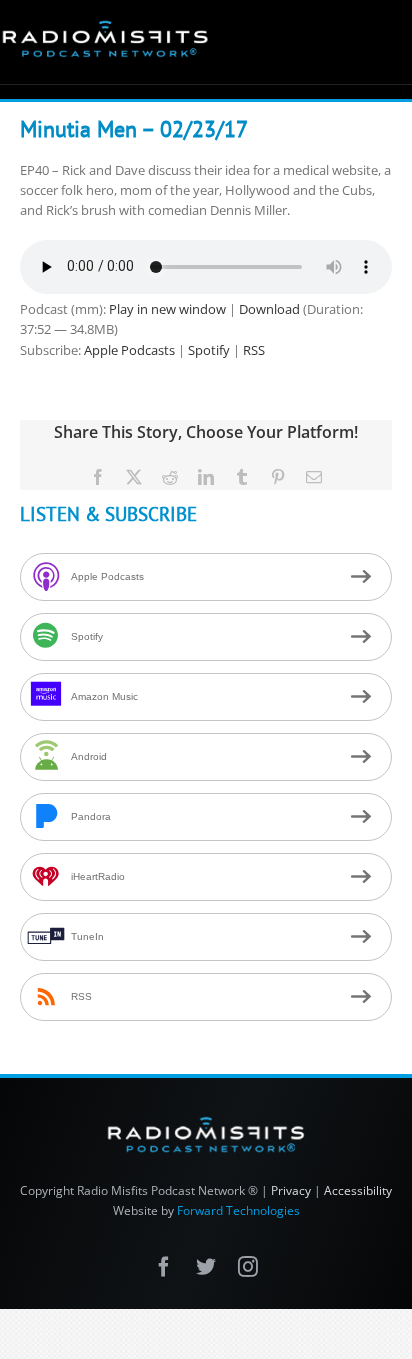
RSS (254, 350)
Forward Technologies (238, 1210)
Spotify (209, 350)
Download (269, 309)
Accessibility (358, 1190)
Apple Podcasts (129, 350)
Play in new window (167, 309)
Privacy (291, 1190)
